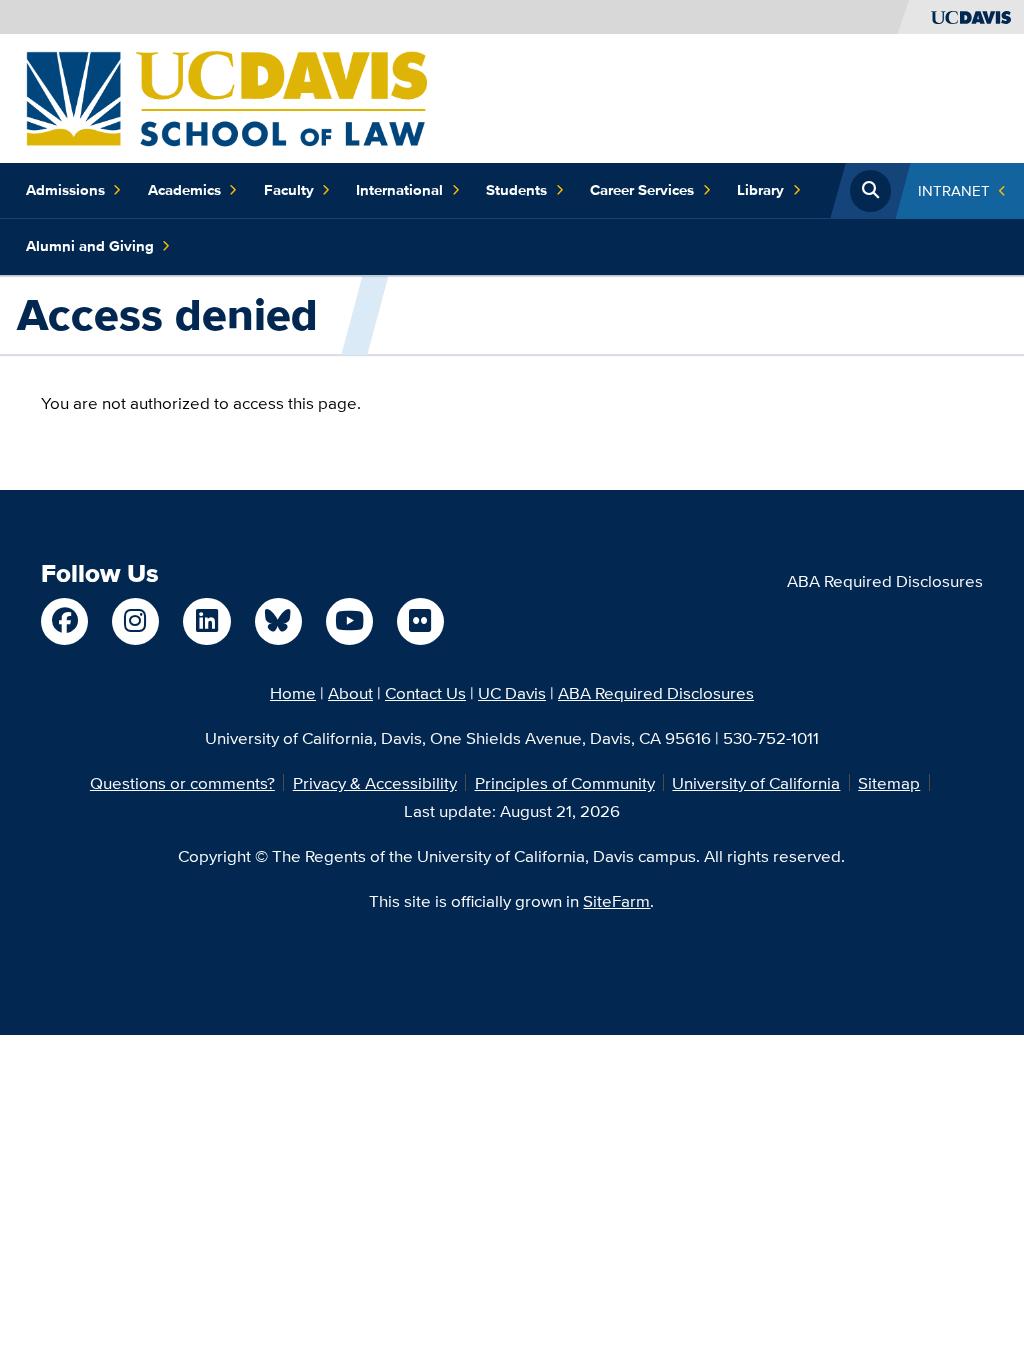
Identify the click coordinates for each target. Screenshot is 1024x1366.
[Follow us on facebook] (64, 621)
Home (293, 692)
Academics (184, 190)
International (399, 190)
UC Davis (512, 692)
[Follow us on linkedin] (206, 621)
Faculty (289, 190)
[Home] (226, 96)
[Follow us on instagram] (135, 621)
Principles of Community (565, 782)
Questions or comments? (182, 782)
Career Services (642, 190)
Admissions (65, 190)
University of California (756, 782)
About (350, 692)
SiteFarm (616, 900)
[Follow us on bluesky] (278, 621)
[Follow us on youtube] (349, 621)
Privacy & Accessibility (375, 782)
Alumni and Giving (90, 246)
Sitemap (889, 782)
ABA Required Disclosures (885, 580)
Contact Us (425, 692)
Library (760, 190)
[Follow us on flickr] (420, 621)
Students (516, 190)
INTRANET (954, 190)
